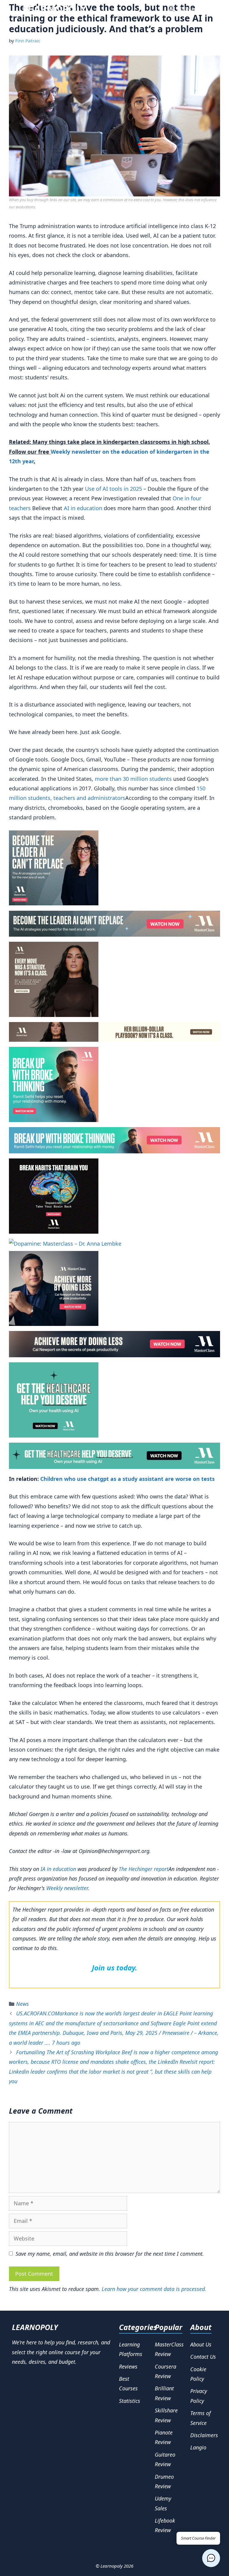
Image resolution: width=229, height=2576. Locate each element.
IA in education (58, 1869)
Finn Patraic (28, 41)
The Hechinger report (144, 1869)
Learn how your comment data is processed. (154, 2289)
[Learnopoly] (55, 9)
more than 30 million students (133, 779)
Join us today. (114, 1968)
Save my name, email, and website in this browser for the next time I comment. (110, 2254)
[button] (211, 2558)
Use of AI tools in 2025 (113, 489)
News (23, 2004)
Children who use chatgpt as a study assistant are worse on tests (127, 1479)
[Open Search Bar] (172, 9)
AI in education (83, 508)
